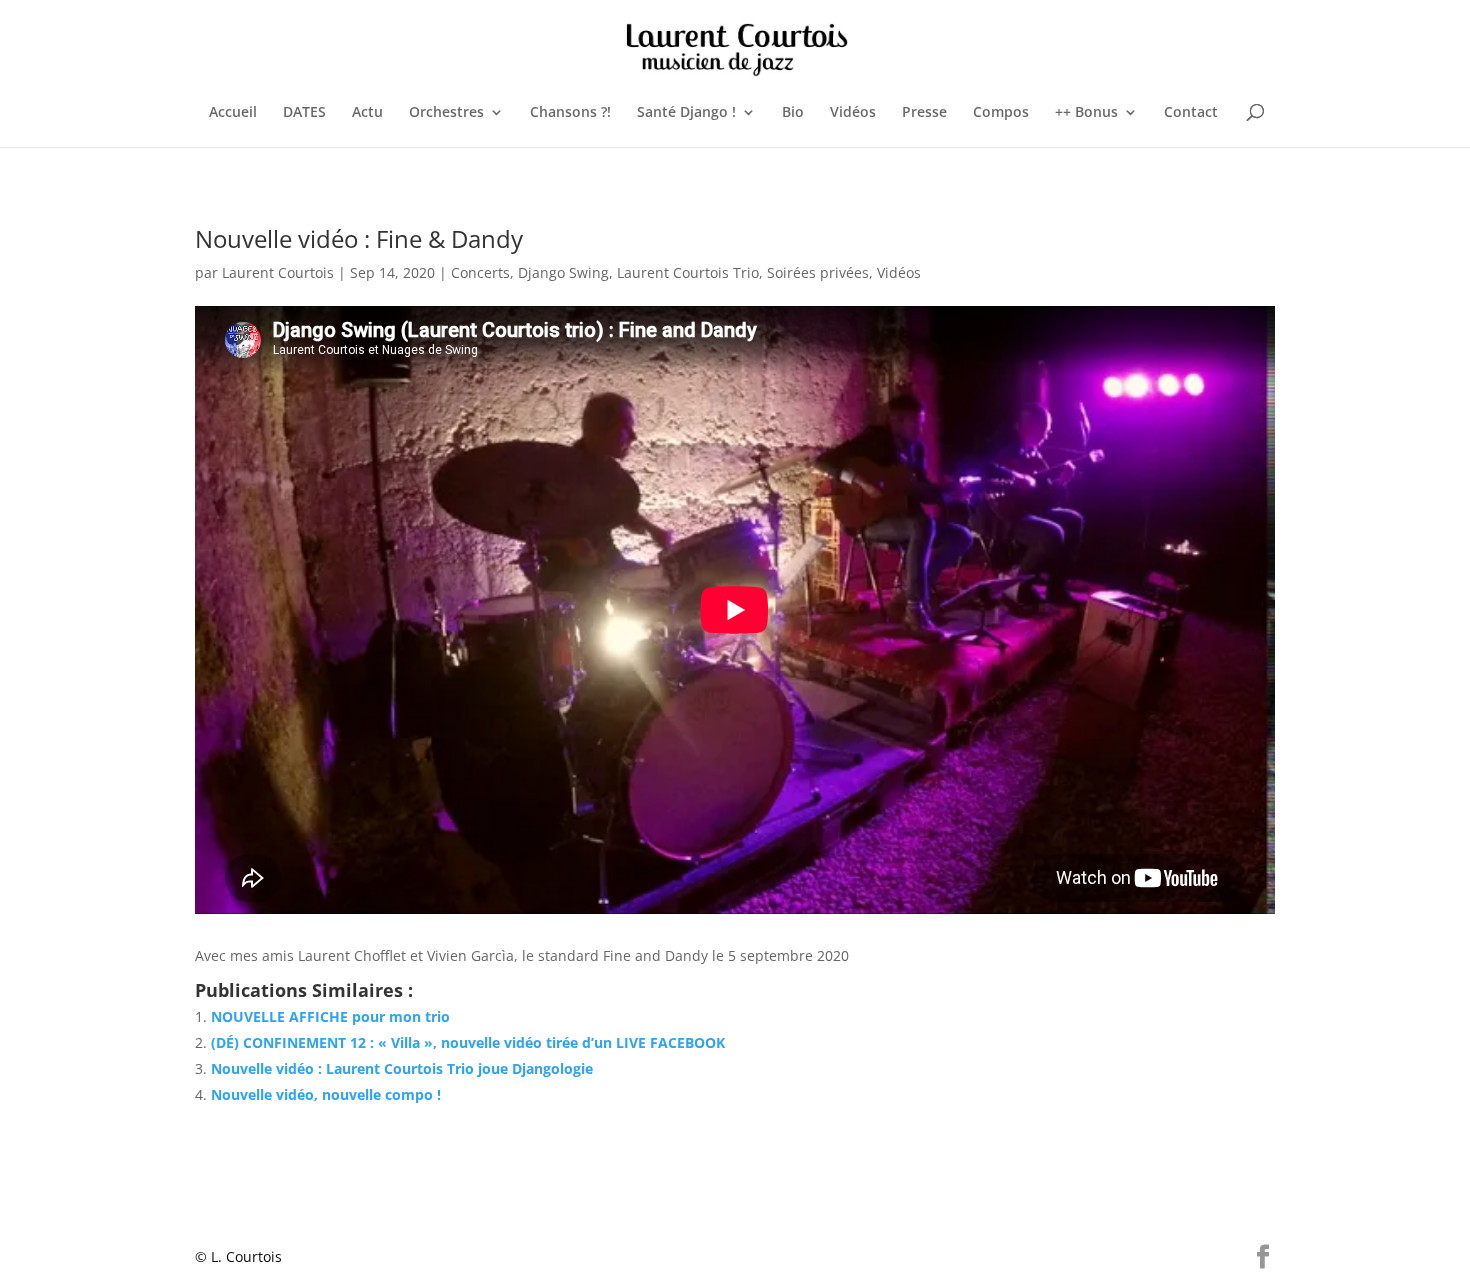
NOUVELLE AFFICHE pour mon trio (330, 1016)
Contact (1191, 113)
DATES (304, 113)
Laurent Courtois (278, 272)
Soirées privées (818, 272)
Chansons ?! (570, 113)
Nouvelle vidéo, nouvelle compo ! (326, 1094)
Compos (1001, 113)
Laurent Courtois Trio (688, 272)
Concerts (480, 272)
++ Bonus (1086, 113)
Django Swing (563, 272)
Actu (367, 113)
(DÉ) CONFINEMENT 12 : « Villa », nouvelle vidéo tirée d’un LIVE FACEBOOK (468, 1042)
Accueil (233, 113)
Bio (793, 113)
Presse (924, 113)
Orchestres (446, 113)
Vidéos (853, 113)
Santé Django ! (686, 113)
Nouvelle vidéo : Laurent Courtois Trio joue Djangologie (402, 1068)
